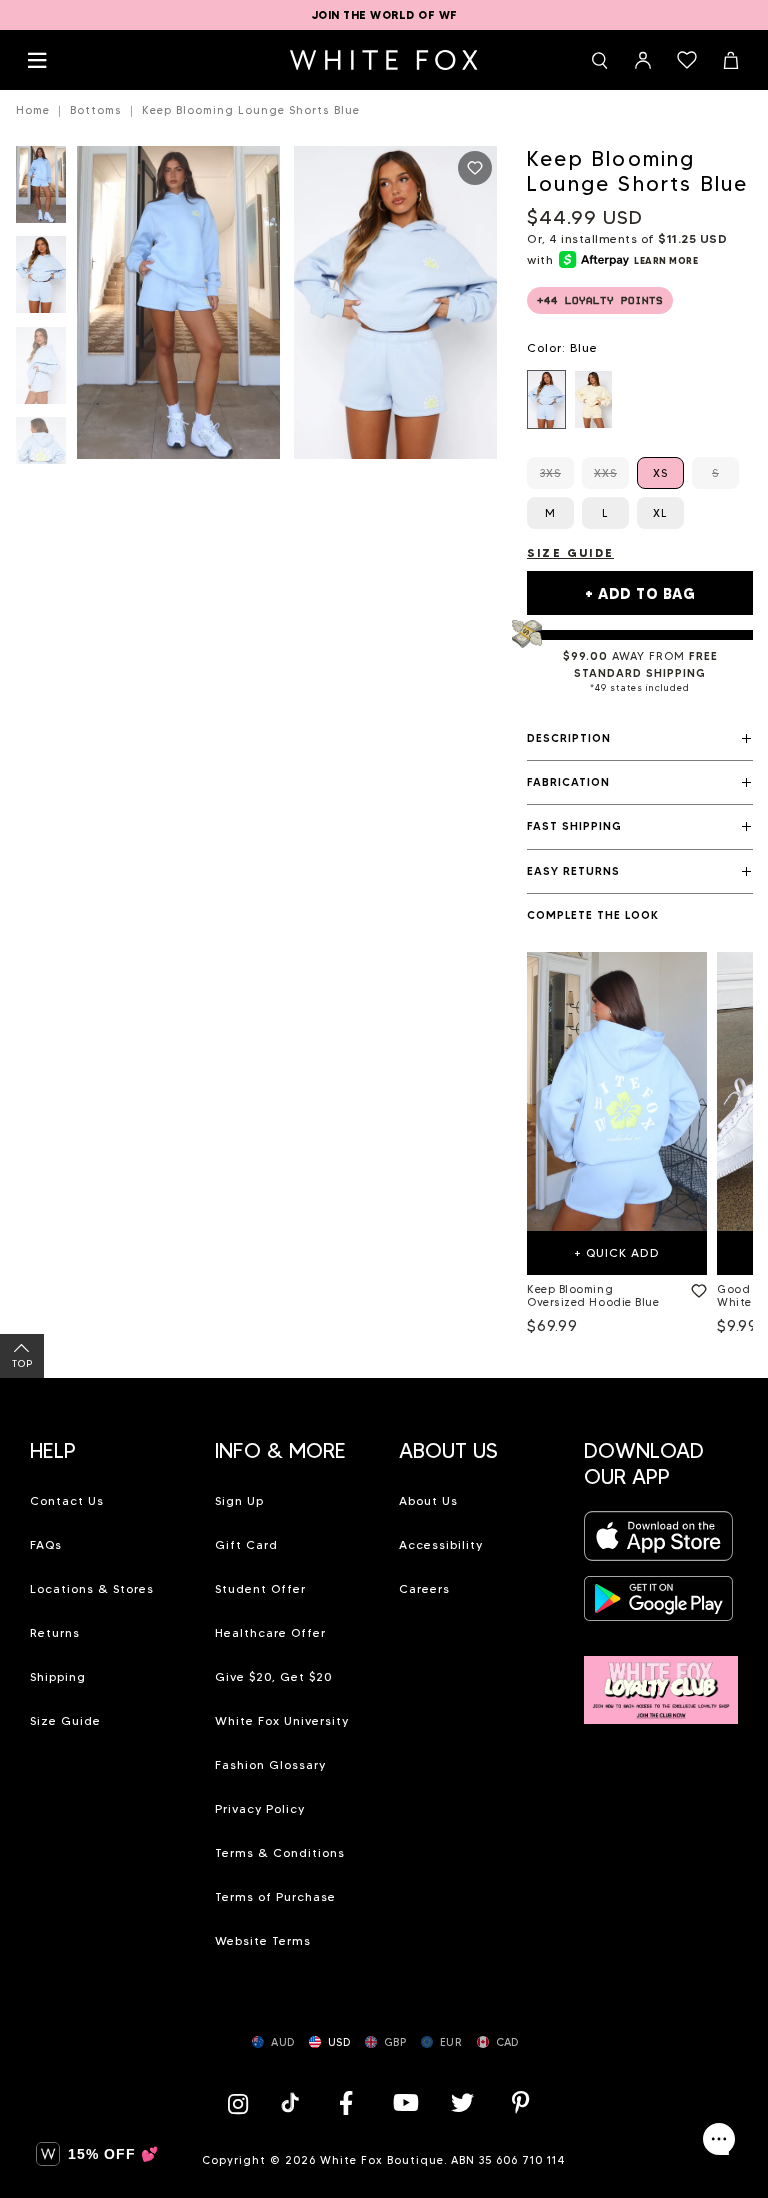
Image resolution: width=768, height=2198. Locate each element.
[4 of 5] (41, 461)
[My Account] (643, 60)
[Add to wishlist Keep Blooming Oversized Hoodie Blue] (695, 1287)
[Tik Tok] (292, 2102)
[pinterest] (521, 2102)
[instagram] (243, 2102)
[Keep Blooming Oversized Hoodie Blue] (617, 1091)
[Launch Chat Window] (719, 2139)
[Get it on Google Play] (659, 1604)
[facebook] (346, 2102)
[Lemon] (593, 399)
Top (22, 1363)
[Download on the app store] (659, 1542)
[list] (640, 399)
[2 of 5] (41, 280)
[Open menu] (37, 60)
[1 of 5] (41, 190)
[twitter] (463, 2102)
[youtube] (404, 2102)
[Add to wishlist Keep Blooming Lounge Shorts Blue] (475, 168)
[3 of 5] (41, 371)
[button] (640, 739)
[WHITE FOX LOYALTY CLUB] (661, 1678)
